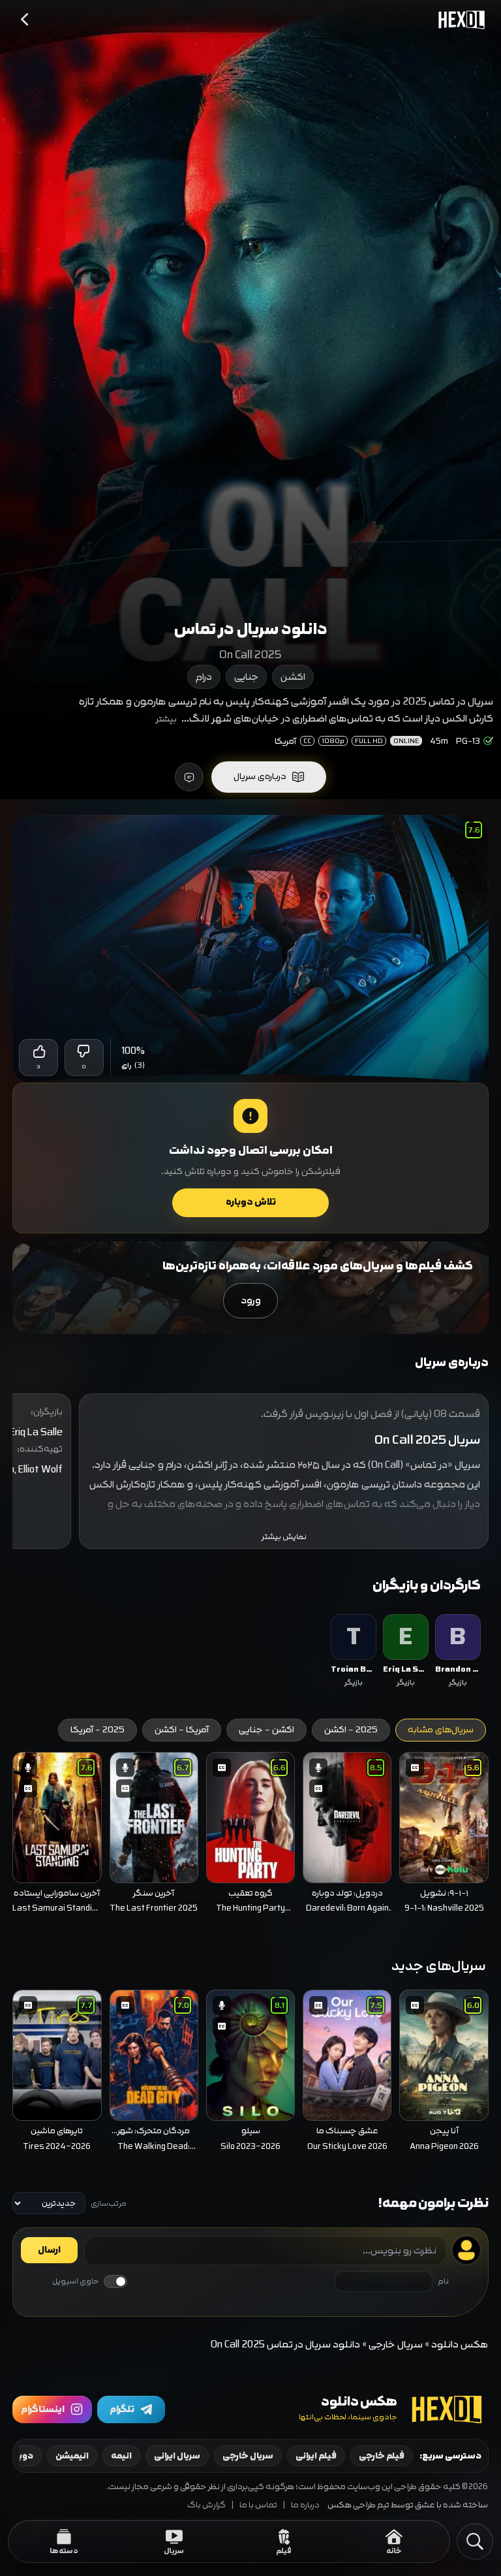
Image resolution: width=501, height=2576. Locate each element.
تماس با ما (258, 2505)
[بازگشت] (25, 20)
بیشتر (166, 719)
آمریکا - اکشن (182, 1730)
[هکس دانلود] (459, 20)
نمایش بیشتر (284, 1537)
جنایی (246, 677)
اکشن (293, 677)
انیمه (121, 2456)
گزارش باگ (206, 2505)
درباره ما (305, 2505)
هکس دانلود (460, 2345)
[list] (250, 1652)
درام (204, 677)
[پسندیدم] (38, 1051)
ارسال (49, 2250)
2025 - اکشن (351, 1730)
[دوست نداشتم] (84, 1051)
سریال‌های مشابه (441, 1730)
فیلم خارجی (382, 2456)
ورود (251, 1300)
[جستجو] (475, 2541)
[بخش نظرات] (189, 777)
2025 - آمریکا (98, 1730)
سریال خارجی (396, 2345)
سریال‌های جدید (439, 1966)
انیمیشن (72, 2456)
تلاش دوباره (251, 1202)
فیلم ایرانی (316, 2456)
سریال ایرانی (177, 2456)
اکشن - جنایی (266, 1730)
